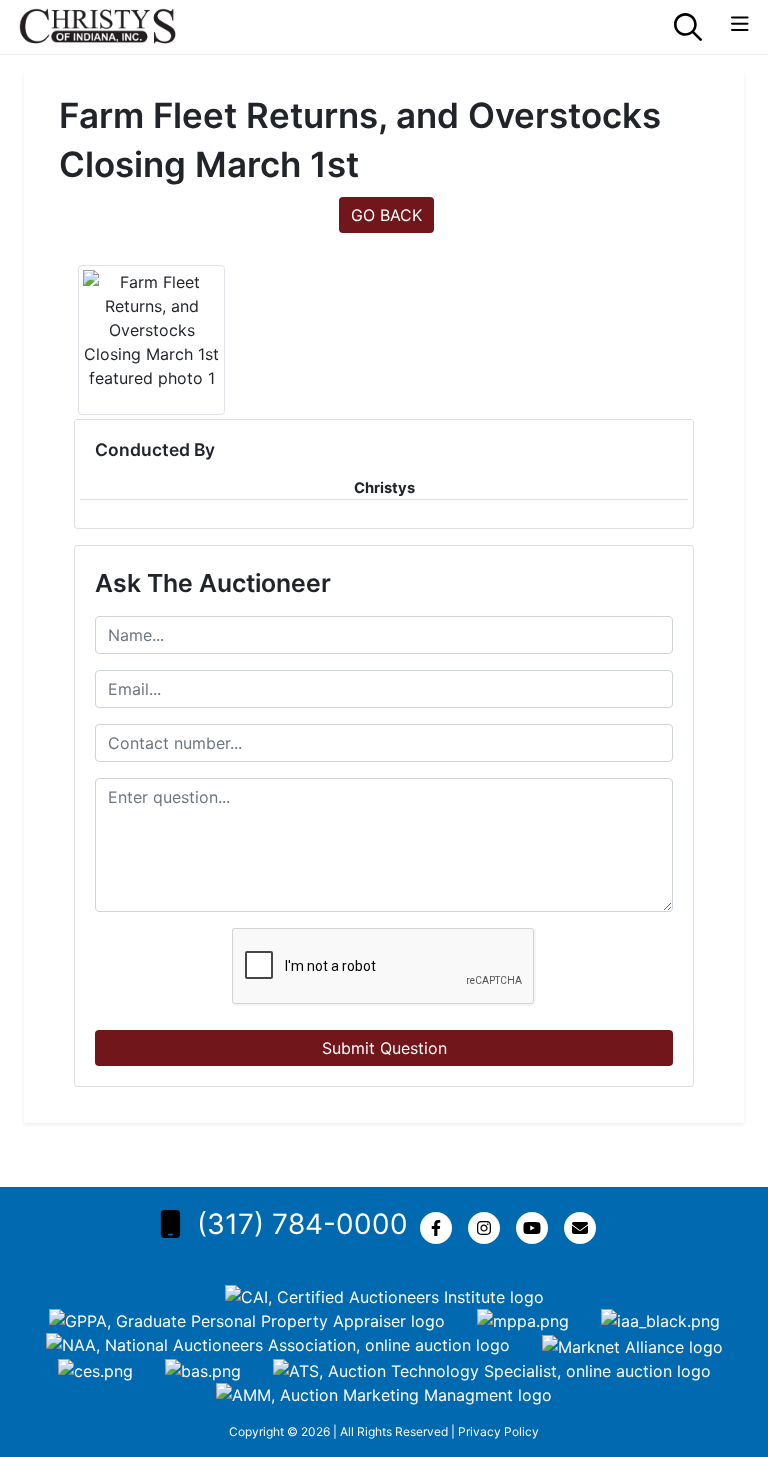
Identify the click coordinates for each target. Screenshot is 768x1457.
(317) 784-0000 (302, 1224)
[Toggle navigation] (740, 24)
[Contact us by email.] (584, 1228)
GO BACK (386, 215)
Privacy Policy (498, 1431)
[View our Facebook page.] (440, 1228)
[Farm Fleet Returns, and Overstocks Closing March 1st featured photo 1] (151, 330)
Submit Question (384, 1048)
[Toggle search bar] (688, 27)
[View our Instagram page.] (488, 1228)
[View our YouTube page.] (536, 1228)
